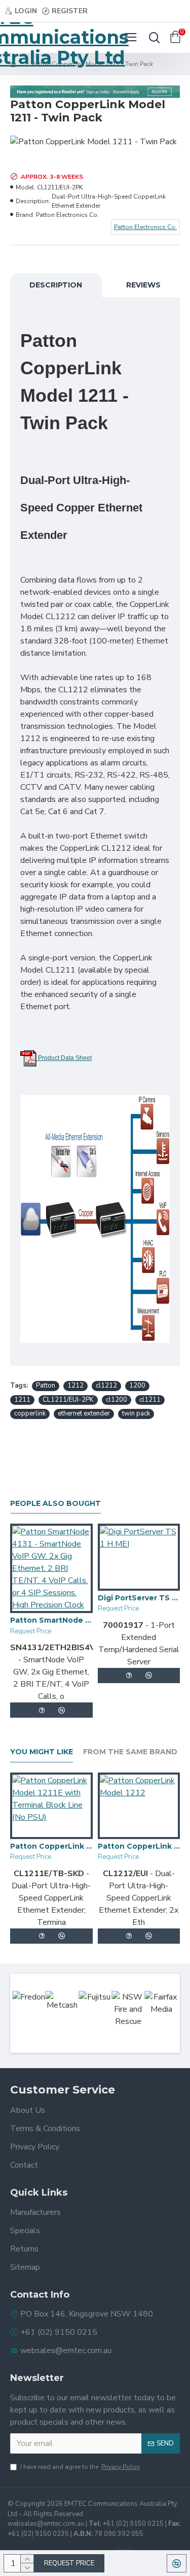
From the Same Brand (130, 1752)
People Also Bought (55, 1504)
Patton (46, 1386)
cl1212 (106, 1386)
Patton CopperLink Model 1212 (139, 1846)
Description (56, 285)
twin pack (136, 1413)
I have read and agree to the (80, 2467)
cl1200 (117, 1400)
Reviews (143, 285)
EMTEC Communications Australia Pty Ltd (48, 38)
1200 (137, 1386)
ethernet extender (84, 1413)
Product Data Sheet (64, 1058)
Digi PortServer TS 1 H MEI (139, 1598)
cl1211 (150, 1400)
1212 (75, 1386)
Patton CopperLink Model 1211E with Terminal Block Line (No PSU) (51, 1846)
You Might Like (42, 1752)
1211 (22, 1400)
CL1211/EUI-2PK (68, 1400)
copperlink (30, 1413)
